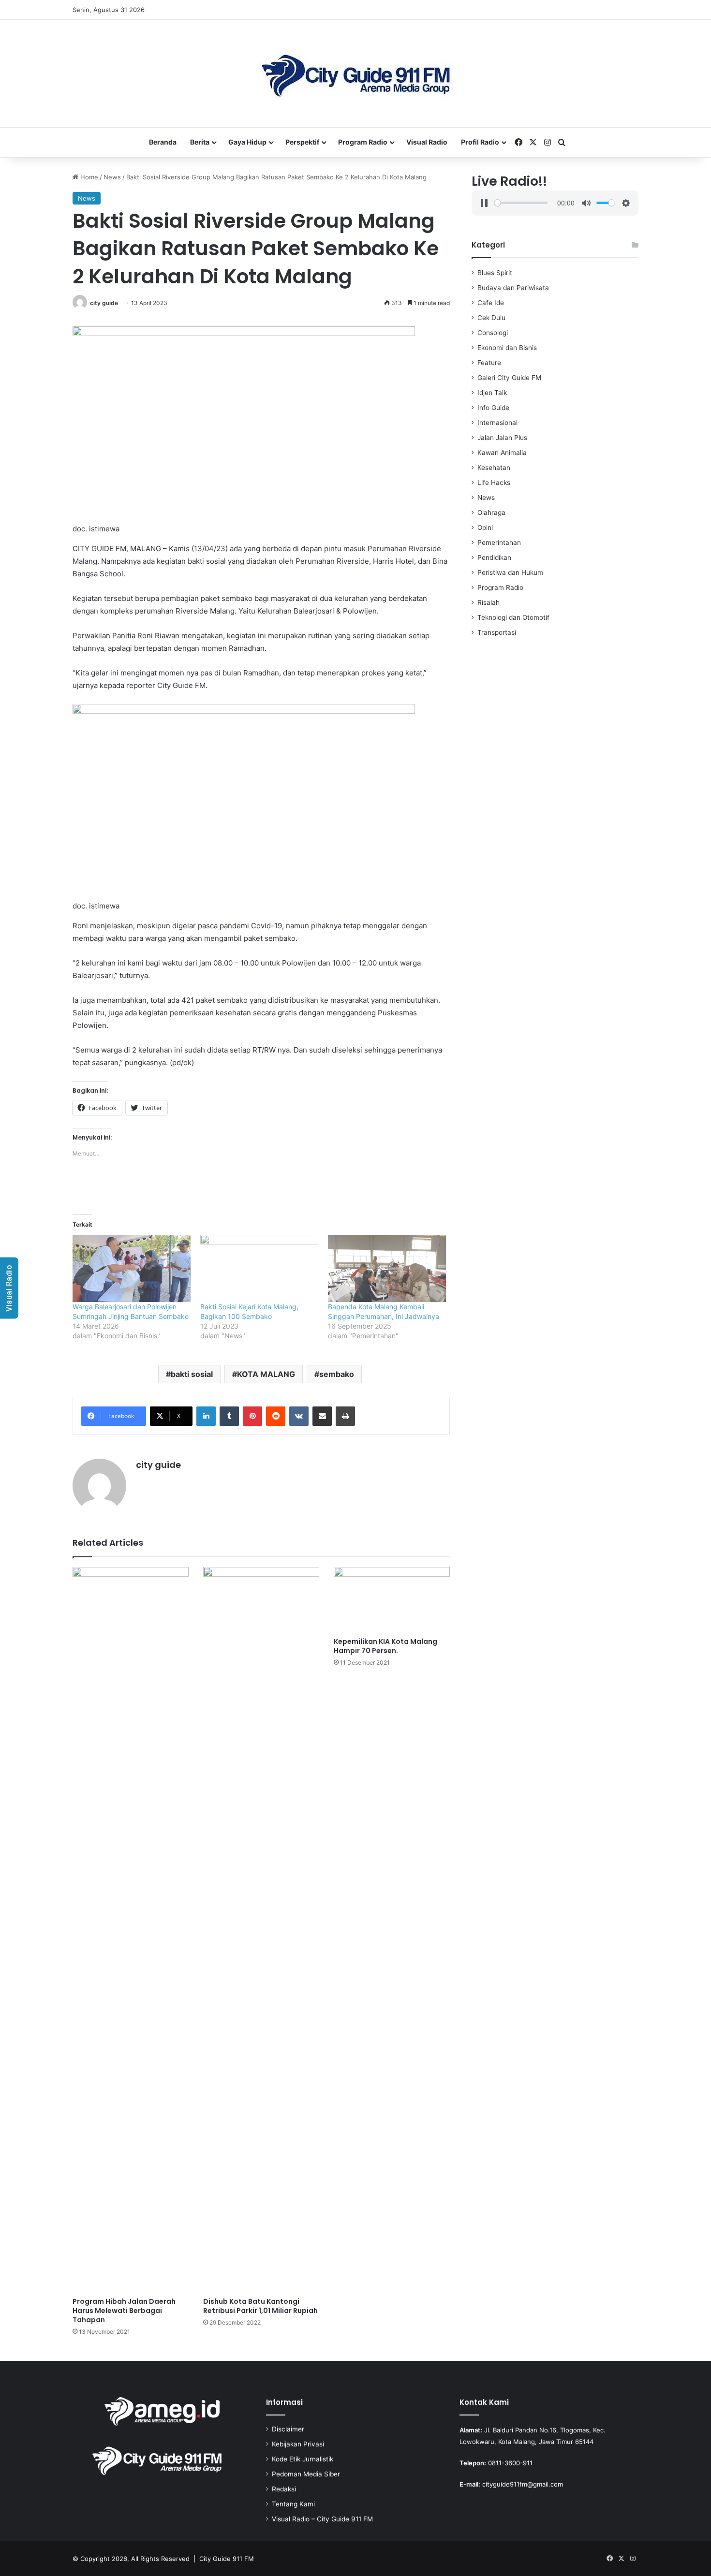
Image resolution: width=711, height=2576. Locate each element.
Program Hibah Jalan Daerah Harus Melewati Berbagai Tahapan (124, 2311)
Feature (489, 363)
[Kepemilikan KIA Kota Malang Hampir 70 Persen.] (392, 1600)
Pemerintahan (499, 542)
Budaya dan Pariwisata (513, 288)
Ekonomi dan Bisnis (507, 348)
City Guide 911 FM (227, 2559)
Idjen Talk (492, 393)
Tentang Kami (293, 2504)
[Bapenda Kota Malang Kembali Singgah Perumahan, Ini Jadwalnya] (387, 1268)
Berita (200, 142)
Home (88, 177)
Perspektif (302, 142)
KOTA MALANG (266, 1374)
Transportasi (497, 632)
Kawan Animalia (502, 453)
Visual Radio (427, 142)
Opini (485, 527)
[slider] (521, 203)
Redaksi (284, 2489)
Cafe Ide (491, 303)
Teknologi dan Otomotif (513, 617)
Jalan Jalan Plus (502, 438)
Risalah (489, 602)
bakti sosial (192, 1374)
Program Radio (363, 142)
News (112, 177)
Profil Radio (480, 142)
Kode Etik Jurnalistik (303, 2459)
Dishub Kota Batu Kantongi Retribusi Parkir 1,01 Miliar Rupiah (260, 2306)
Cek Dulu (491, 318)
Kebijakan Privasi (298, 2444)
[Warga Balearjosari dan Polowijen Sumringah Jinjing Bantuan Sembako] (132, 1268)
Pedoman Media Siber (306, 2474)
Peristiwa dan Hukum (510, 572)
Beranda (163, 142)
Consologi (493, 333)
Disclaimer (288, 2429)
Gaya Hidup (247, 142)
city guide (104, 303)
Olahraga (491, 512)
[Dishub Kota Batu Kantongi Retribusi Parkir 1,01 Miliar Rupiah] (261, 1930)
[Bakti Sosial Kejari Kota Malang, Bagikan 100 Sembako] (259, 1268)
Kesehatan (494, 468)
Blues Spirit (495, 273)
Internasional (497, 423)
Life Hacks (494, 483)
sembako (337, 1374)
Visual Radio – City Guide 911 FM (322, 2519)
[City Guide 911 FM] (356, 73)
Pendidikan (494, 557)
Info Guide (493, 408)
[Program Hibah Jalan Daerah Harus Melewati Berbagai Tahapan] (131, 1930)
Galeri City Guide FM (509, 378)
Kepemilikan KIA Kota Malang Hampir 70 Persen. (385, 1646)
